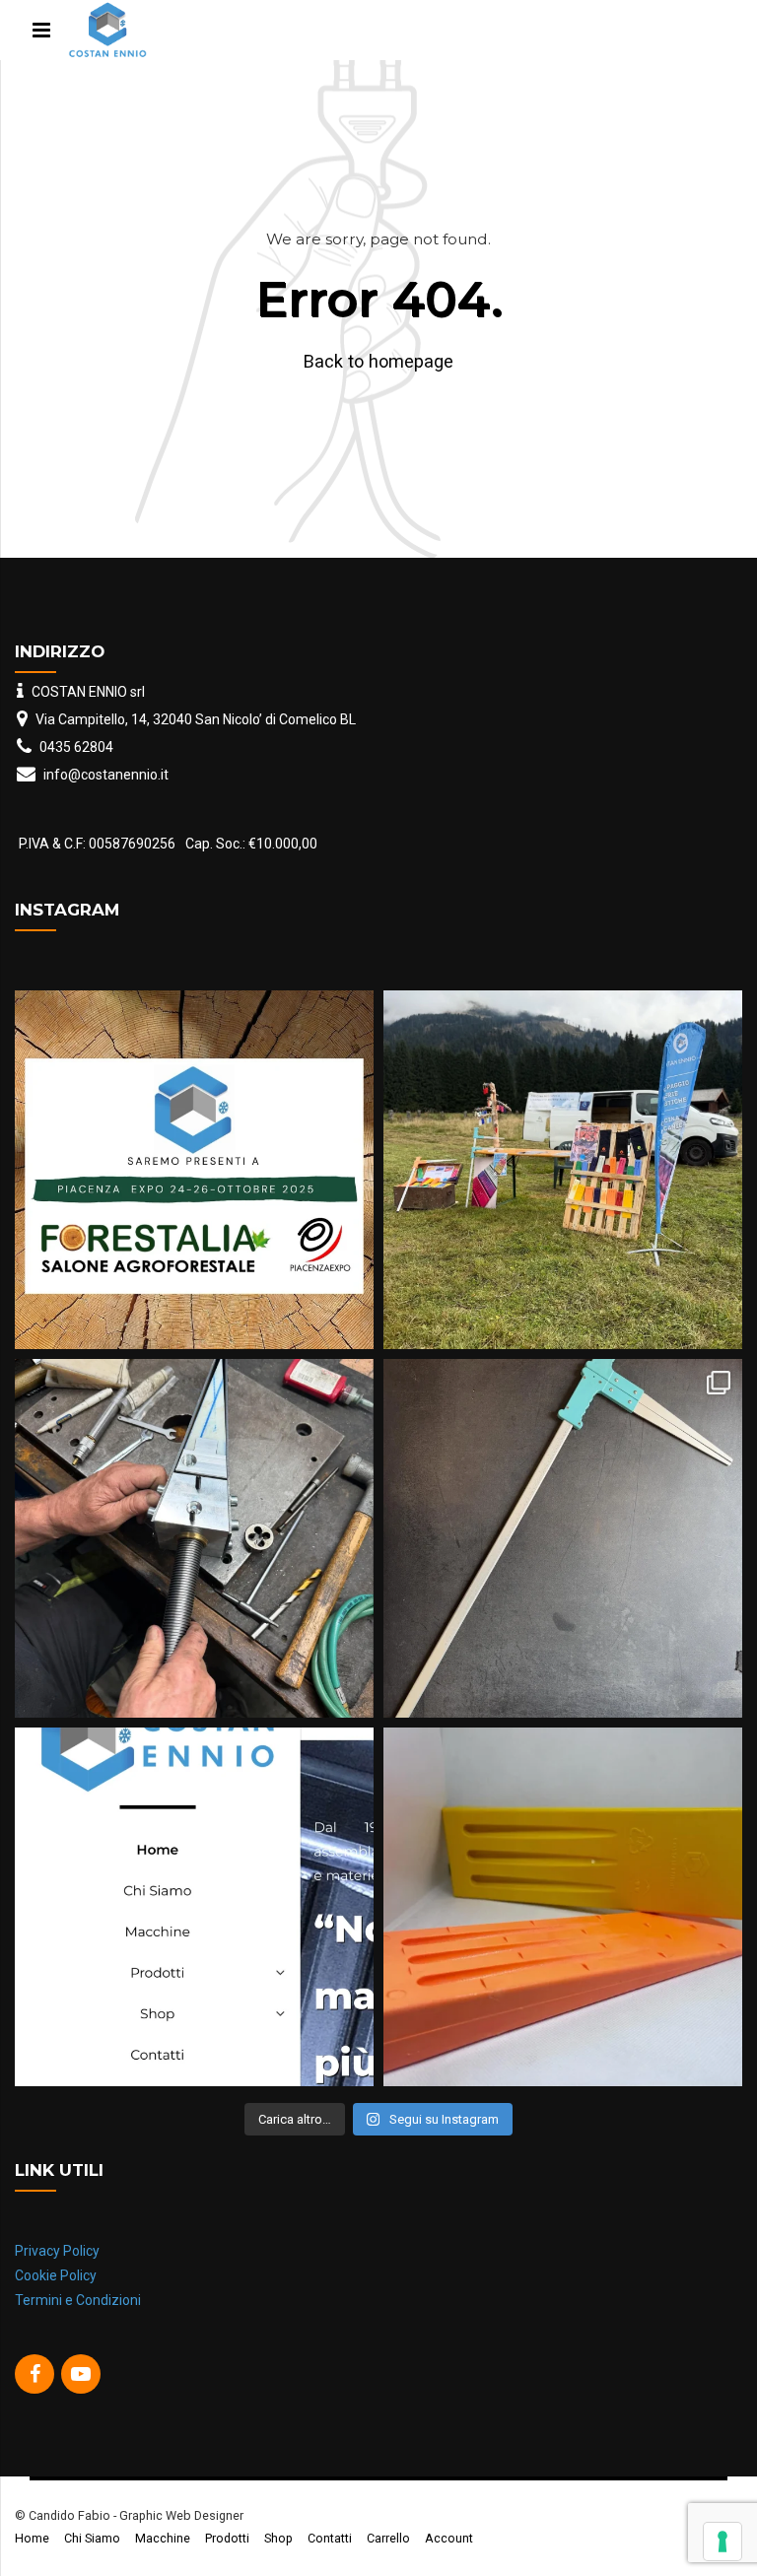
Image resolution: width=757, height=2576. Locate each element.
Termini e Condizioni (78, 2300)
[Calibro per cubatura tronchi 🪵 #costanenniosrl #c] (563, 1538)
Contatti (330, 2538)
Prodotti (227, 2538)
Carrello (388, 2538)
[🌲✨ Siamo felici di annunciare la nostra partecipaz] (194, 1170)
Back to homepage (378, 361)
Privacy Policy (57, 2251)
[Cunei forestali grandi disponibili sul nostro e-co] (563, 1907)
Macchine (163, 2538)
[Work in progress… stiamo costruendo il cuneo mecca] (194, 1538)
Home (32, 2538)
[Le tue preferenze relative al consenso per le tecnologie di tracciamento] (723, 2542)
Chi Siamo (92, 2538)
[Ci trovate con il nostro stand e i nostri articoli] (563, 1170)
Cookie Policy (56, 2275)
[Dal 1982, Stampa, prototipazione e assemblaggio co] (194, 1907)
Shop (278, 2538)
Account (449, 2538)
